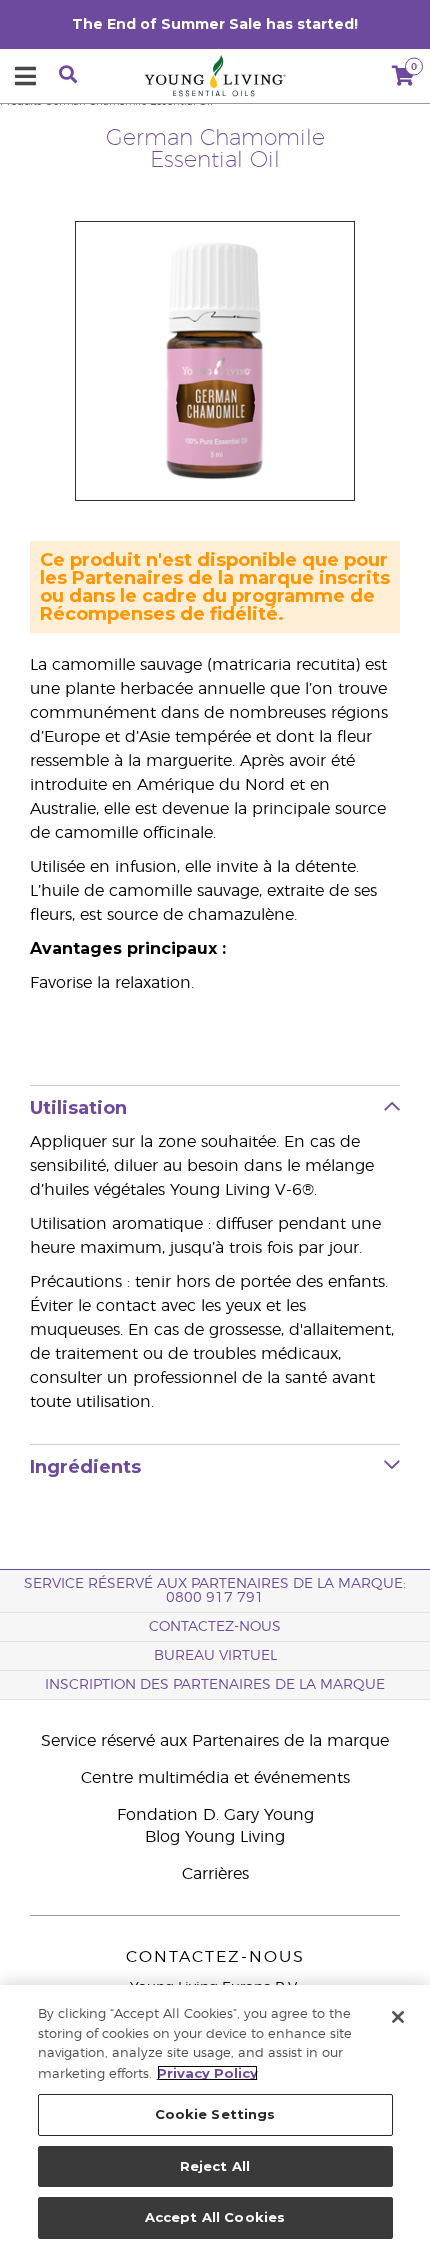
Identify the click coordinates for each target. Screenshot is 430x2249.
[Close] (398, 2017)
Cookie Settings (215, 2114)
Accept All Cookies (215, 2217)
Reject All (215, 2166)
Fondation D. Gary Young (215, 1815)
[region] (215, 2117)
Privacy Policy (207, 2073)
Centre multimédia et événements (215, 1778)
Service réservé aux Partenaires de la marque (215, 1741)
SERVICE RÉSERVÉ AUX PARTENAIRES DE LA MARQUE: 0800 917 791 (215, 1591)
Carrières (215, 1874)
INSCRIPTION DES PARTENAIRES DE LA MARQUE (215, 1685)
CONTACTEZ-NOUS (215, 1627)
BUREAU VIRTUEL (215, 1656)
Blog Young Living (215, 1837)
